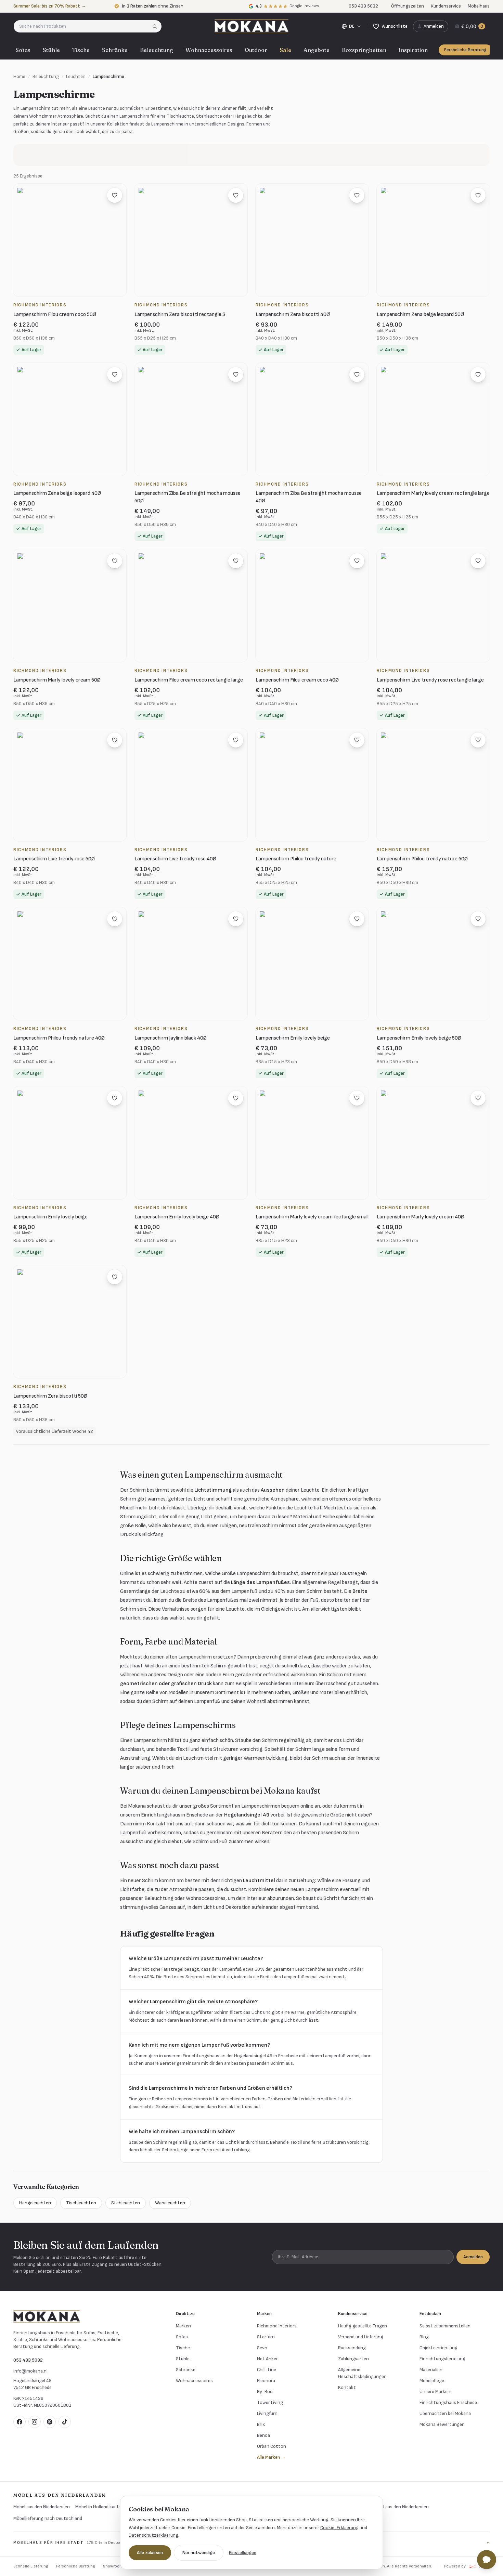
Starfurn (266, 2337)
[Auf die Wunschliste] (115, 195)
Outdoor (256, 50)
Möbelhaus (479, 6)
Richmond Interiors (277, 2326)
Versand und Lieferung (361, 2337)
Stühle (51, 50)
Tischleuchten (81, 2203)
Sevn (262, 2348)
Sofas (23, 50)
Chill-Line (267, 2370)
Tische (81, 50)
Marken (183, 2326)
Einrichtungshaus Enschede (448, 2402)
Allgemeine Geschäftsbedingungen (362, 2373)
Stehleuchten (126, 2203)
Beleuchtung (157, 50)
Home (19, 76)
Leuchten (76, 76)
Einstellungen (243, 2553)
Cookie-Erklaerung (339, 2528)
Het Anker (267, 2359)
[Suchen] (157, 26)
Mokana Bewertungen (442, 2424)
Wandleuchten (170, 2203)
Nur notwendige (199, 2553)
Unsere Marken (435, 2392)
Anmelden (473, 2257)
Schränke (115, 50)
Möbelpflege (432, 2381)
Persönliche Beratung (465, 50)
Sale (285, 50)
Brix (261, 2424)
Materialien (431, 2370)
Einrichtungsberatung (442, 2359)
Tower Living (270, 2402)
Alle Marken (271, 2457)
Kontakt (347, 2387)
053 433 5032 (28, 2360)
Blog (424, 2337)
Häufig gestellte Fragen (363, 2326)
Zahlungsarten (353, 2359)
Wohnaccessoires (209, 50)
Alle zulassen (150, 2553)
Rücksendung (352, 2348)
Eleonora (266, 2381)
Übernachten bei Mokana (445, 2413)
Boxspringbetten (364, 50)
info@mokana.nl (30, 2371)
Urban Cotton (272, 2446)
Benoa (263, 2435)
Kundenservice (446, 6)
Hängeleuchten (35, 2203)
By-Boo (265, 2392)
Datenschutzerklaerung (153, 2535)
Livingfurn (267, 2413)
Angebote (317, 50)
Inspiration (413, 50)
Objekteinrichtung (438, 2348)
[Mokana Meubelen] (251, 26)
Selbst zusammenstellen (445, 2326)
